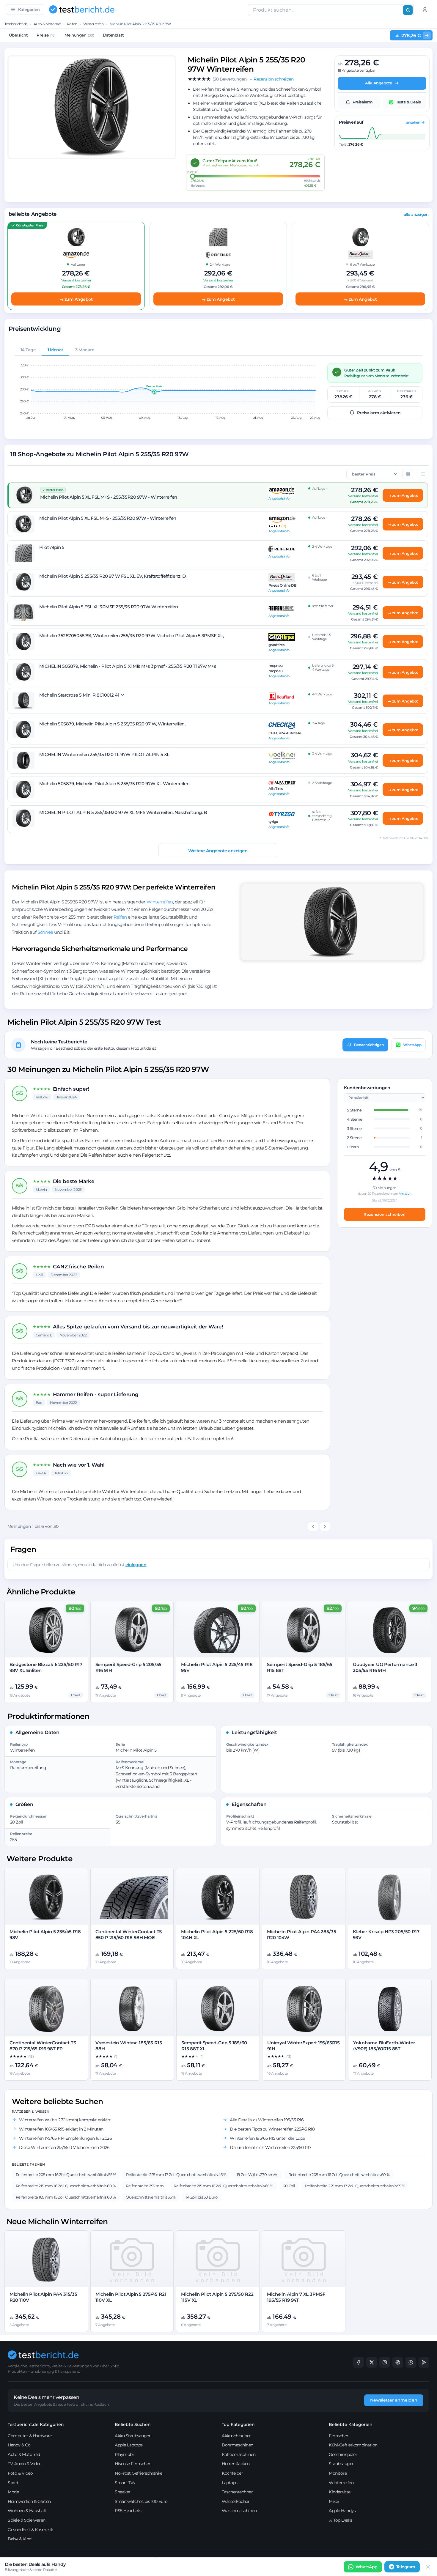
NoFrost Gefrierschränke (139, 2473)
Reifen (72, 24)
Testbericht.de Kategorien (36, 2424)
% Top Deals (341, 2520)
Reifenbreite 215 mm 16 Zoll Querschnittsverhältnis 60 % (66, 2186)
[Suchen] (408, 10)
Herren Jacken (236, 2464)
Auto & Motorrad (47, 24)
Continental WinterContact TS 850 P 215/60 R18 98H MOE (129, 1935)
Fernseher (339, 2436)
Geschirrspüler (343, 2454)
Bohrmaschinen (238, 2445)
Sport (13, 2483)
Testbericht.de (16, 24)
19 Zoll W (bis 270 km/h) (257, 2175)
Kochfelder (232, 2473)
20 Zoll (289, 2186)
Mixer (334, 2501)
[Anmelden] (425, 10)
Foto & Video (20, 2473)
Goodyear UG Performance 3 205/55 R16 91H (385, 1667)
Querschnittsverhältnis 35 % (151, 2197)
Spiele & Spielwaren (27, 2520)
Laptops (230, 2483)
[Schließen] (428, 2567)
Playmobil (125, 2454)
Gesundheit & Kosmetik (31, 2530)
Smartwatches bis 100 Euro (141, 2501)
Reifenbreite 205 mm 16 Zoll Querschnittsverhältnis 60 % (339, 2175)
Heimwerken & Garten (29, 2501)
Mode (13, 2492)
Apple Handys (342, 2511)
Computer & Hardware (30, 2436)
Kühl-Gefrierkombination (353, 2445)
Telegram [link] (406, 2567)
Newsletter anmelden (394, 2400)
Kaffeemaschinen (239, 2454)
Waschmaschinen (239, 2511)
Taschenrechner (237, 2492)
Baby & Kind (20, 2539)
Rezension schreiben (385, 1214)
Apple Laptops (129, 2445)
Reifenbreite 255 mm (145, 2186)
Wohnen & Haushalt (27, 2511)
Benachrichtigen (369, 1044)
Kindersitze (340, 2492)
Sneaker (123, 2492)
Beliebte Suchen (133, 2424)
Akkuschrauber (236, 2436)
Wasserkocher (236, 2501)
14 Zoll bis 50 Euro (201, 2197)
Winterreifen (93, 24)
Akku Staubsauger (133, 2436)
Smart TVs (125, 2483)
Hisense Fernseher (133, 2464)
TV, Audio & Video (25, 2464)
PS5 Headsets (128, 2511)
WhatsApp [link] (367, 2567)
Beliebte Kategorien (351, 2424)
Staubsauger (341, 2464)
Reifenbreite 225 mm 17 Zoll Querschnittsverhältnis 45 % (176, 2175)
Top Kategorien (238, 2424)
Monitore (338, 2473)
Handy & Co (19, 2445)
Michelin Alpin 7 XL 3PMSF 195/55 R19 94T (296, 2297)
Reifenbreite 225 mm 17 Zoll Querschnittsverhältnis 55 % (355, 2186)
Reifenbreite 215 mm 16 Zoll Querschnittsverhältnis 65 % (223, 2186)
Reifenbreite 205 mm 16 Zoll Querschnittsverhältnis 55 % (66, 2175)
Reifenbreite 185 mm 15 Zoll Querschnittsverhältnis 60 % (66, 2197)
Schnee (45, 932)
